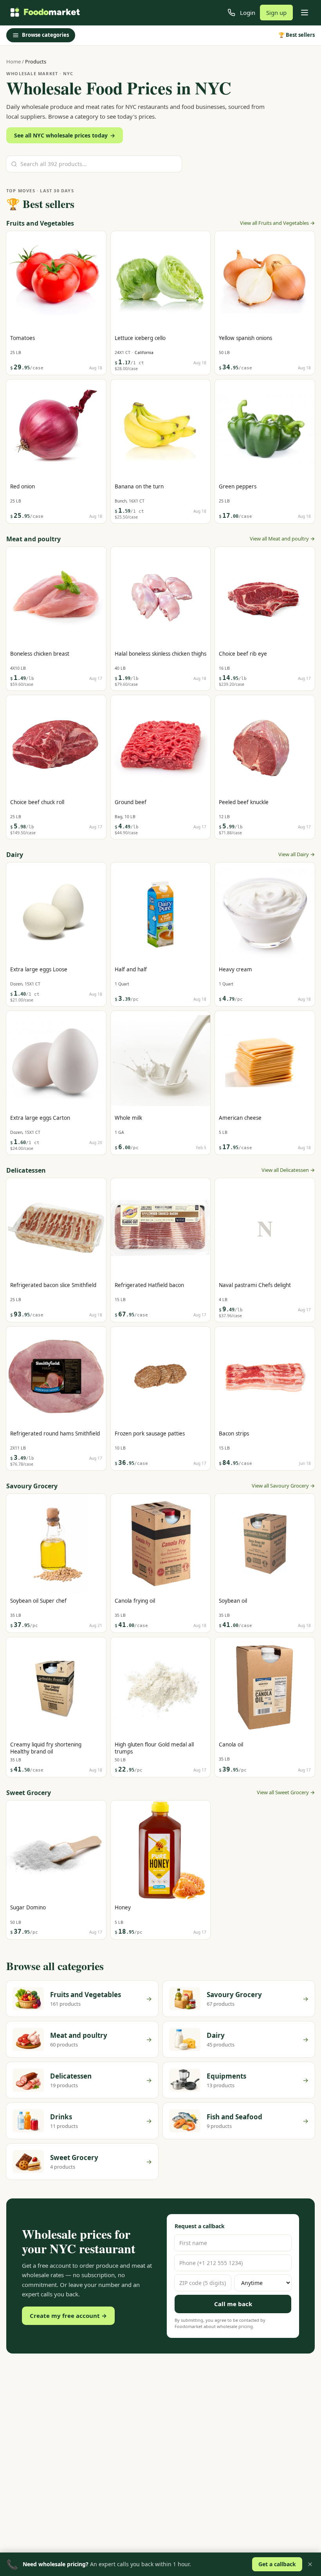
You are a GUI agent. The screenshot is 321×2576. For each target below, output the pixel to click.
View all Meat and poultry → (282, 539)
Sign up (276, 13)
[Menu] (305, 13)
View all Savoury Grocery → (283, 1486)
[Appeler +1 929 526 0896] (231, 13)
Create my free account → (68, 2316)
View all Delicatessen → (288, 1170)
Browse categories (45, 35)
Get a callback (277, 2564)
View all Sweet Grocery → (286, 1792)
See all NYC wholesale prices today (65, 135)
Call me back (233, 2304)
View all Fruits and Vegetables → (277, 223)
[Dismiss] (310, 2564)
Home (14, 61)
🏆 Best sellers (297, 35)
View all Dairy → (297, 854)
